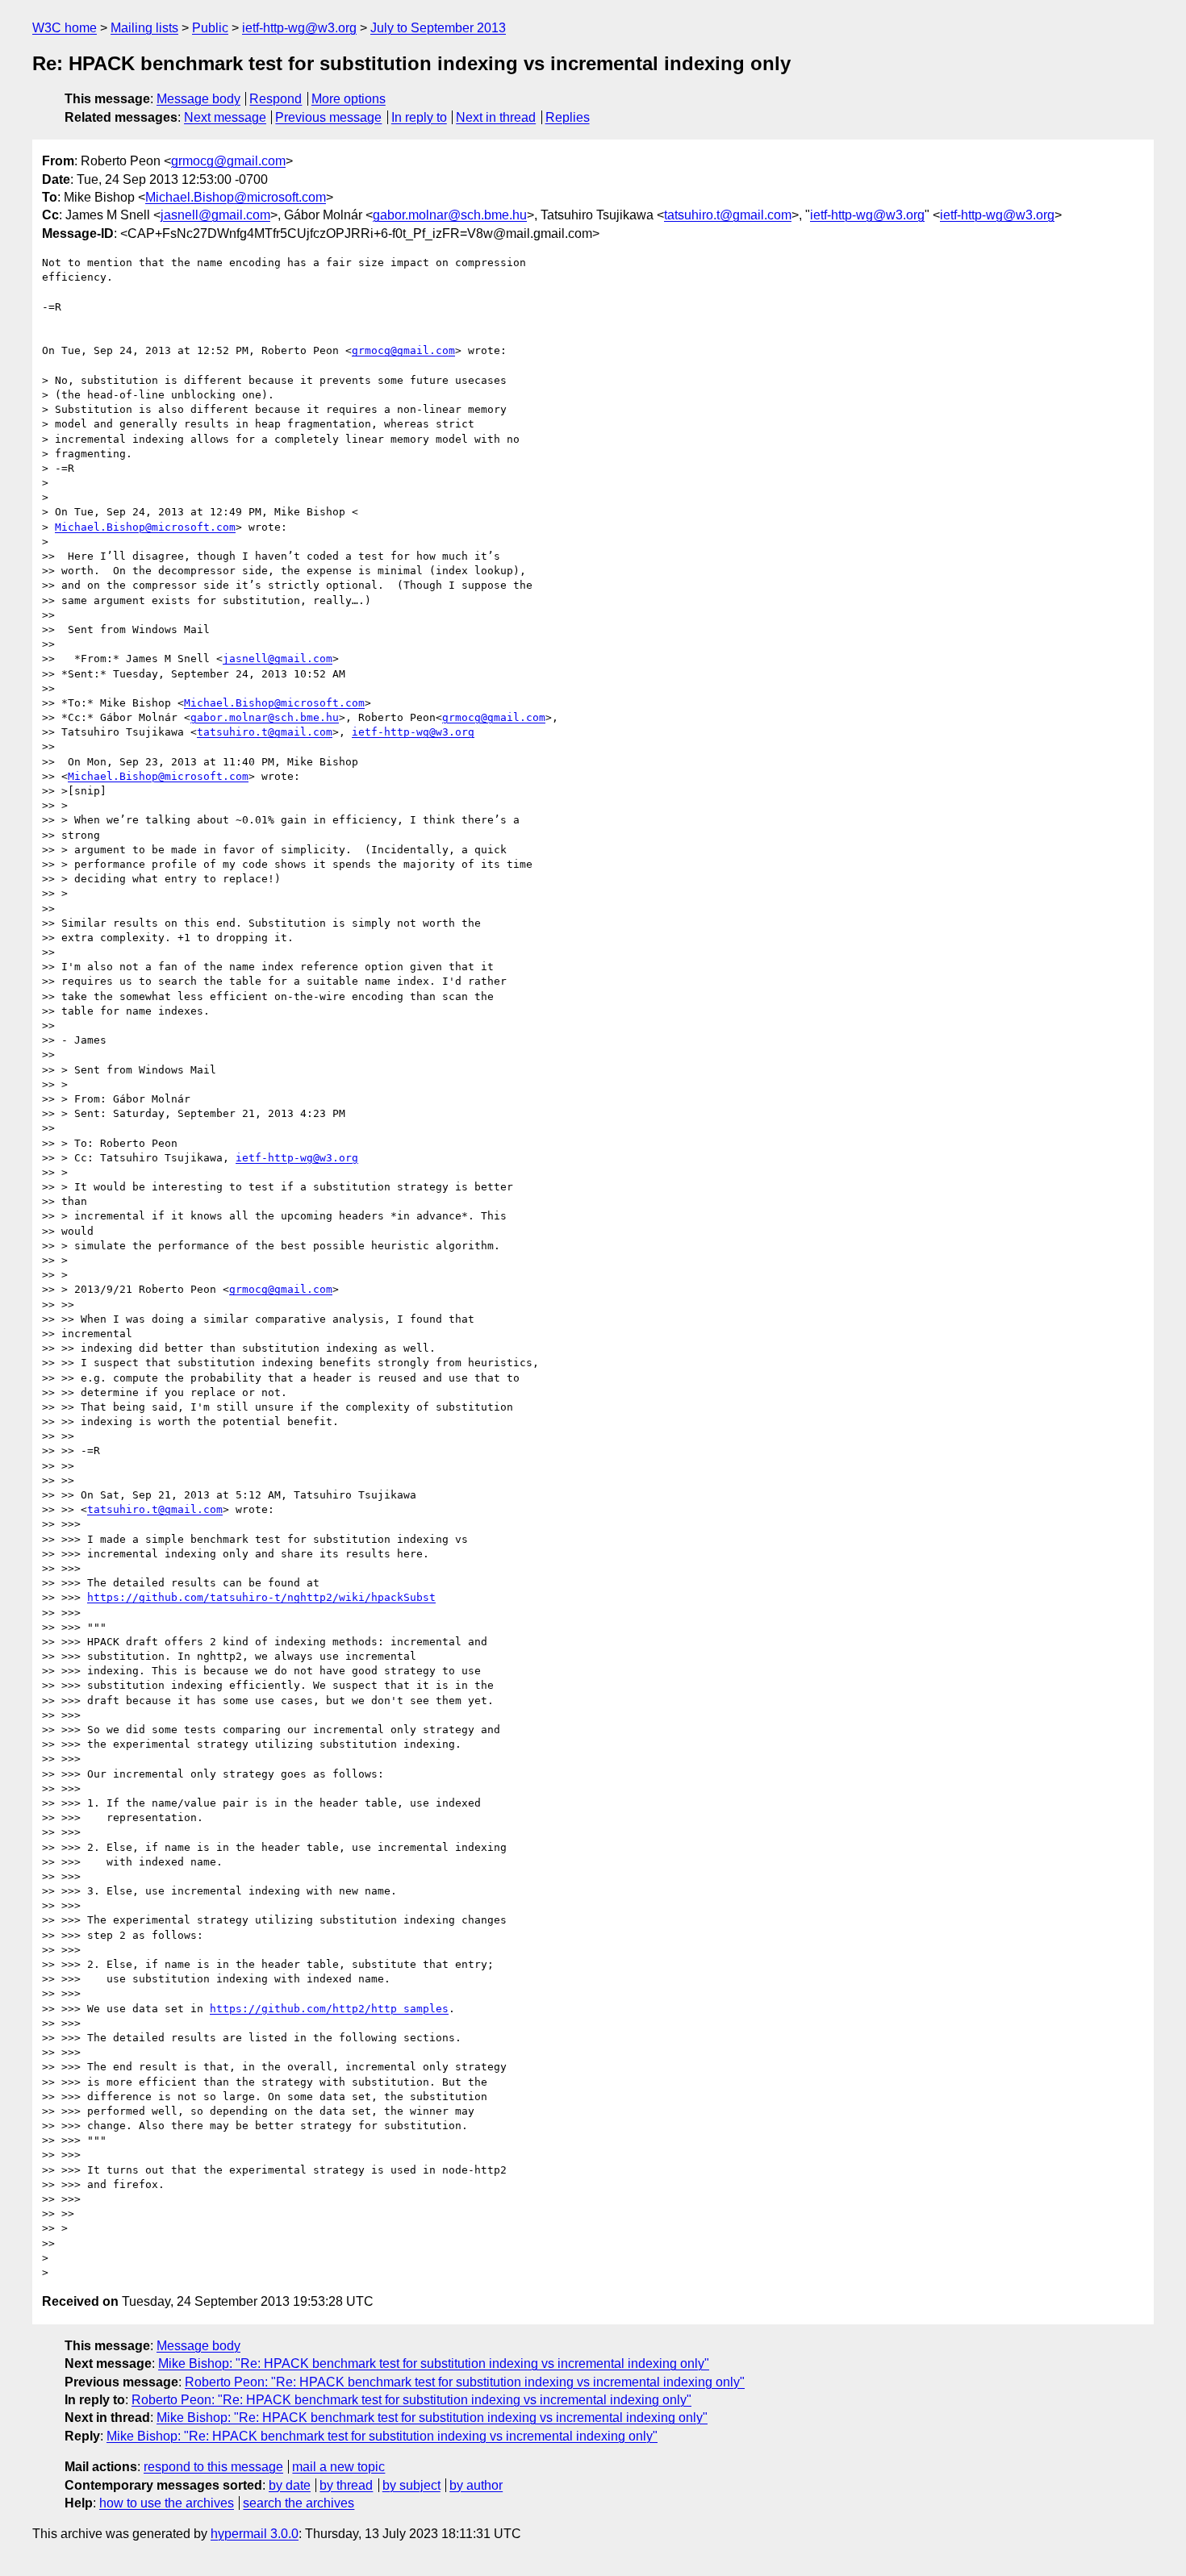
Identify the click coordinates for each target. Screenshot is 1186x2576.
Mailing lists (144, 28)
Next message (225, 117)
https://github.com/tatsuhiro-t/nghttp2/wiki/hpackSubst (261, 1597)
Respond (276, 99)
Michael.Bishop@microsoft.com (236, 197)
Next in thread (496, 117)
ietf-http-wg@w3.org (299, 28)
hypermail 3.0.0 (255, 2534)
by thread (346, 2485)
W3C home (65, 28)
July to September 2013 (438, 28)
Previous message (328, 117)
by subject (411, 2485)
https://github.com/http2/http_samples (329, 2009)
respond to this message (213, 2467)
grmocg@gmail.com (228, 161)
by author (476, 2485)
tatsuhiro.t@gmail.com (728, 215)
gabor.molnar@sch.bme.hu (450, 215)
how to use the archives (167, 2503)
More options (349, 99)
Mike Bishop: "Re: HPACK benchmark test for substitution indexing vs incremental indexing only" (434, 2363)
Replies (568, 117)
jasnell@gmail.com (215, 215)
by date (290, 2485)
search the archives (299, 2503)
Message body (198, 99)
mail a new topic (338, 2467)
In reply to (419, 117)
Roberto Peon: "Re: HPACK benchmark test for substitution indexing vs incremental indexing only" (465, 2382)
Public (210, 28)
